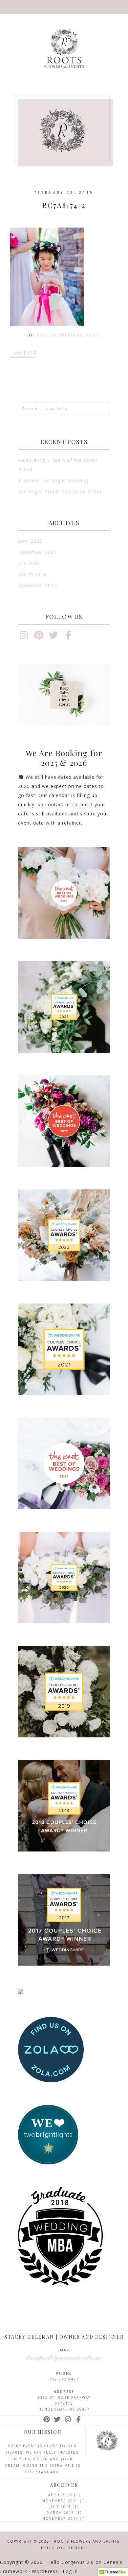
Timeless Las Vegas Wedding (53, 480)
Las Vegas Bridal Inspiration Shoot (60, 492)
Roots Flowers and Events (64, 48)
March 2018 (32, 574)
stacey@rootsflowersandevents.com (64, 2358)
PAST (25, 353)
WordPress (45, 2571)
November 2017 (37, 585)
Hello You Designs (64, 2548)
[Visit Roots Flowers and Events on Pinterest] (39, 637)
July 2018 (29, 563)
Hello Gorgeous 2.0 (71, 2562)
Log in (70, 2571)
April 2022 (30, 541)
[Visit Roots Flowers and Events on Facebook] (69, 637)
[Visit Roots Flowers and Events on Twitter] (54, 637)
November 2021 (37, 552)
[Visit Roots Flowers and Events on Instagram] (24, 637)
